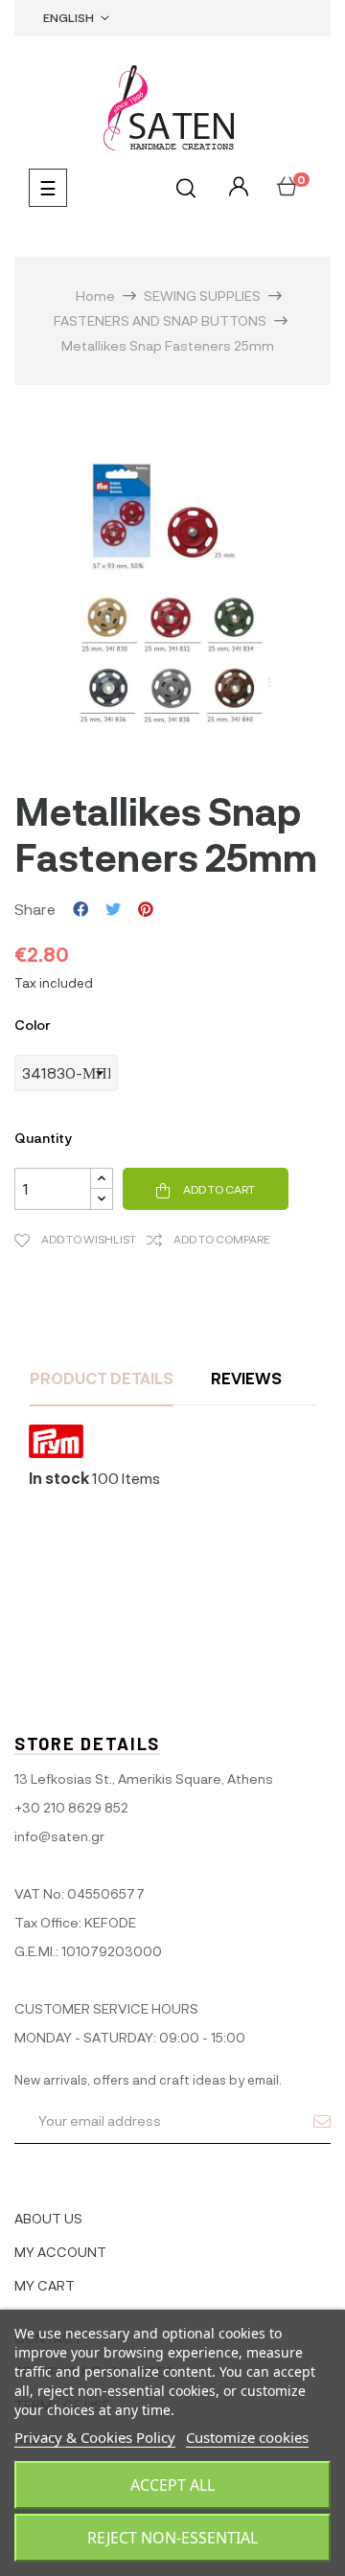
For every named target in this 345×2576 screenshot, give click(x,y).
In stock (59, 1478)
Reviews (246, 1378)
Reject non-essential (172, 2538)
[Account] (236, 187)
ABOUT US (48, 2218)
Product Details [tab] (102, 1378)
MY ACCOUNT (60, 2252)
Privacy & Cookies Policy (95, 2437)
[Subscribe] (322, 2121)
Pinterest (146, 909)
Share (80, 909)
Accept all (172, 2485)
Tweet (113, 909)
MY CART (45, 2285)
